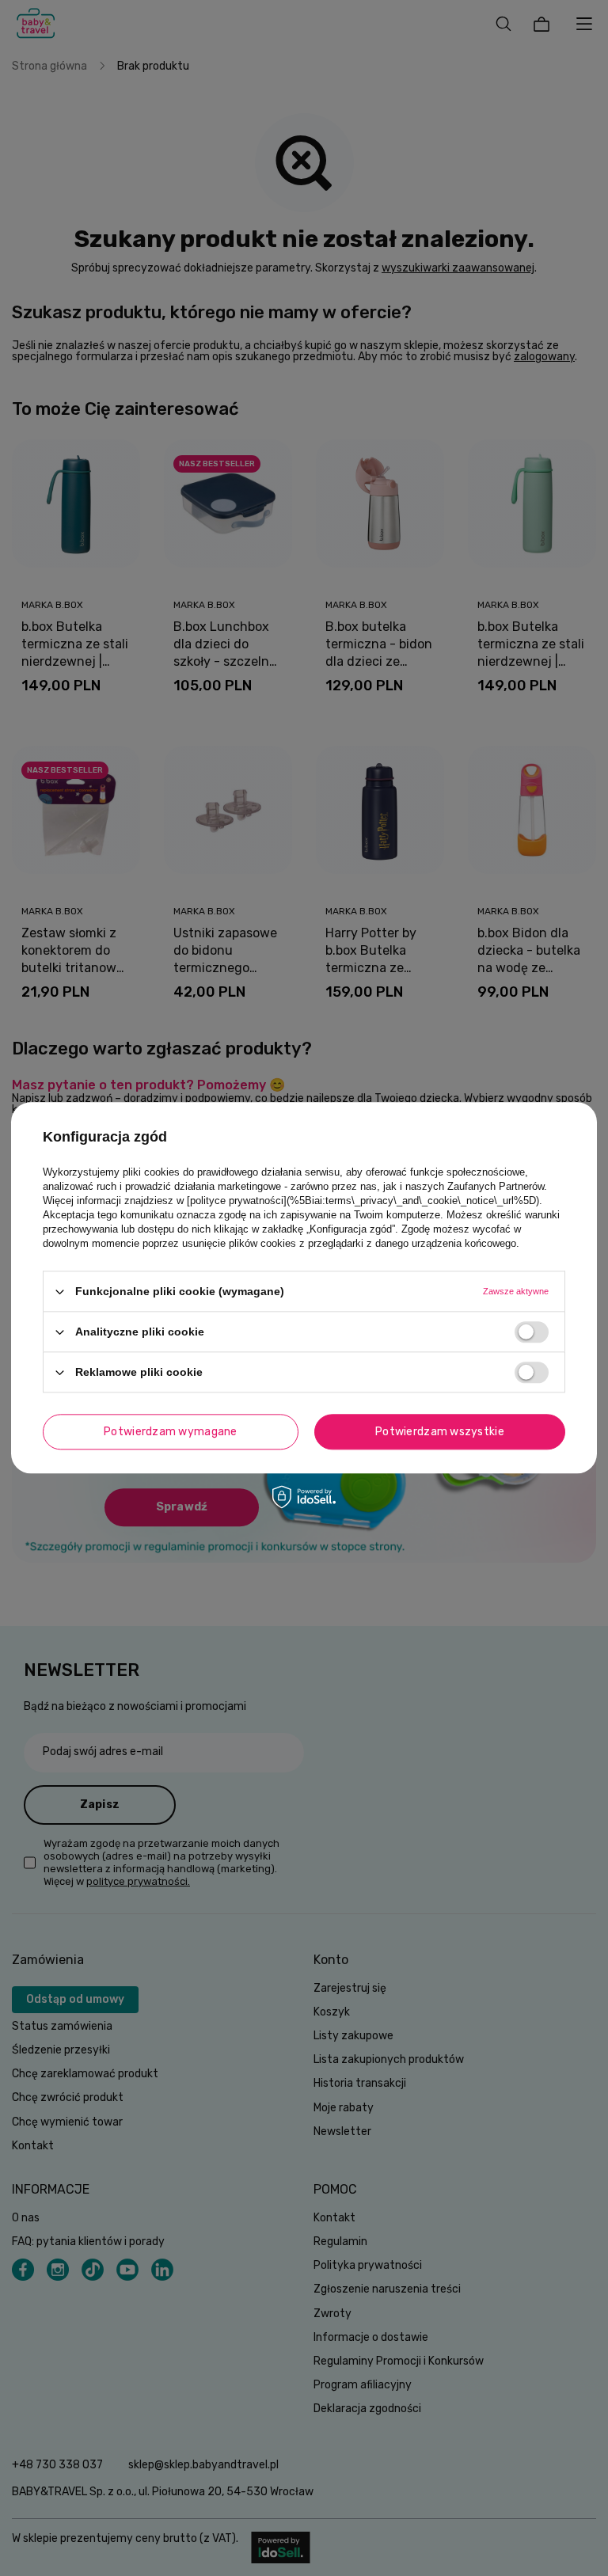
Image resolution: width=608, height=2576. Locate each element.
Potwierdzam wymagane (171, 1432)
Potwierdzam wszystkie (440, 1432)
